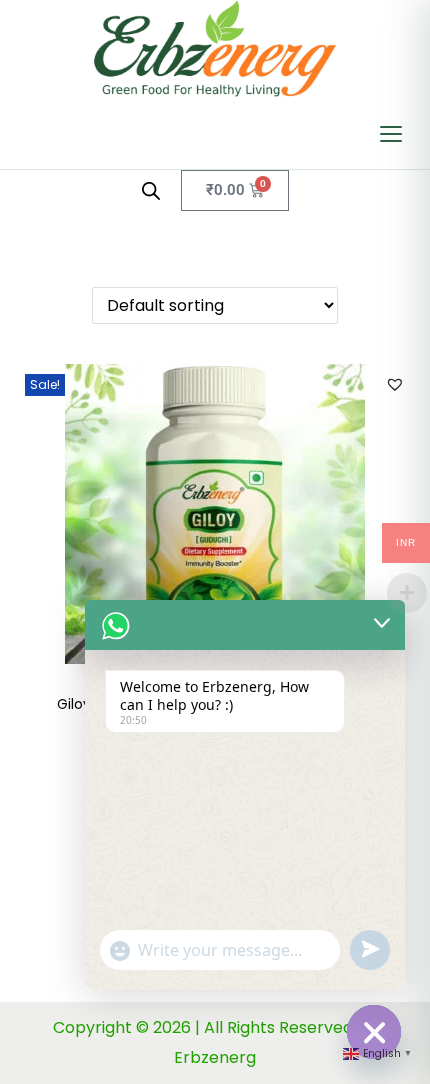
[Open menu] (391, 134)
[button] (395, 384)
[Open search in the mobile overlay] (151, 191)
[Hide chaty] (374, 1032)
